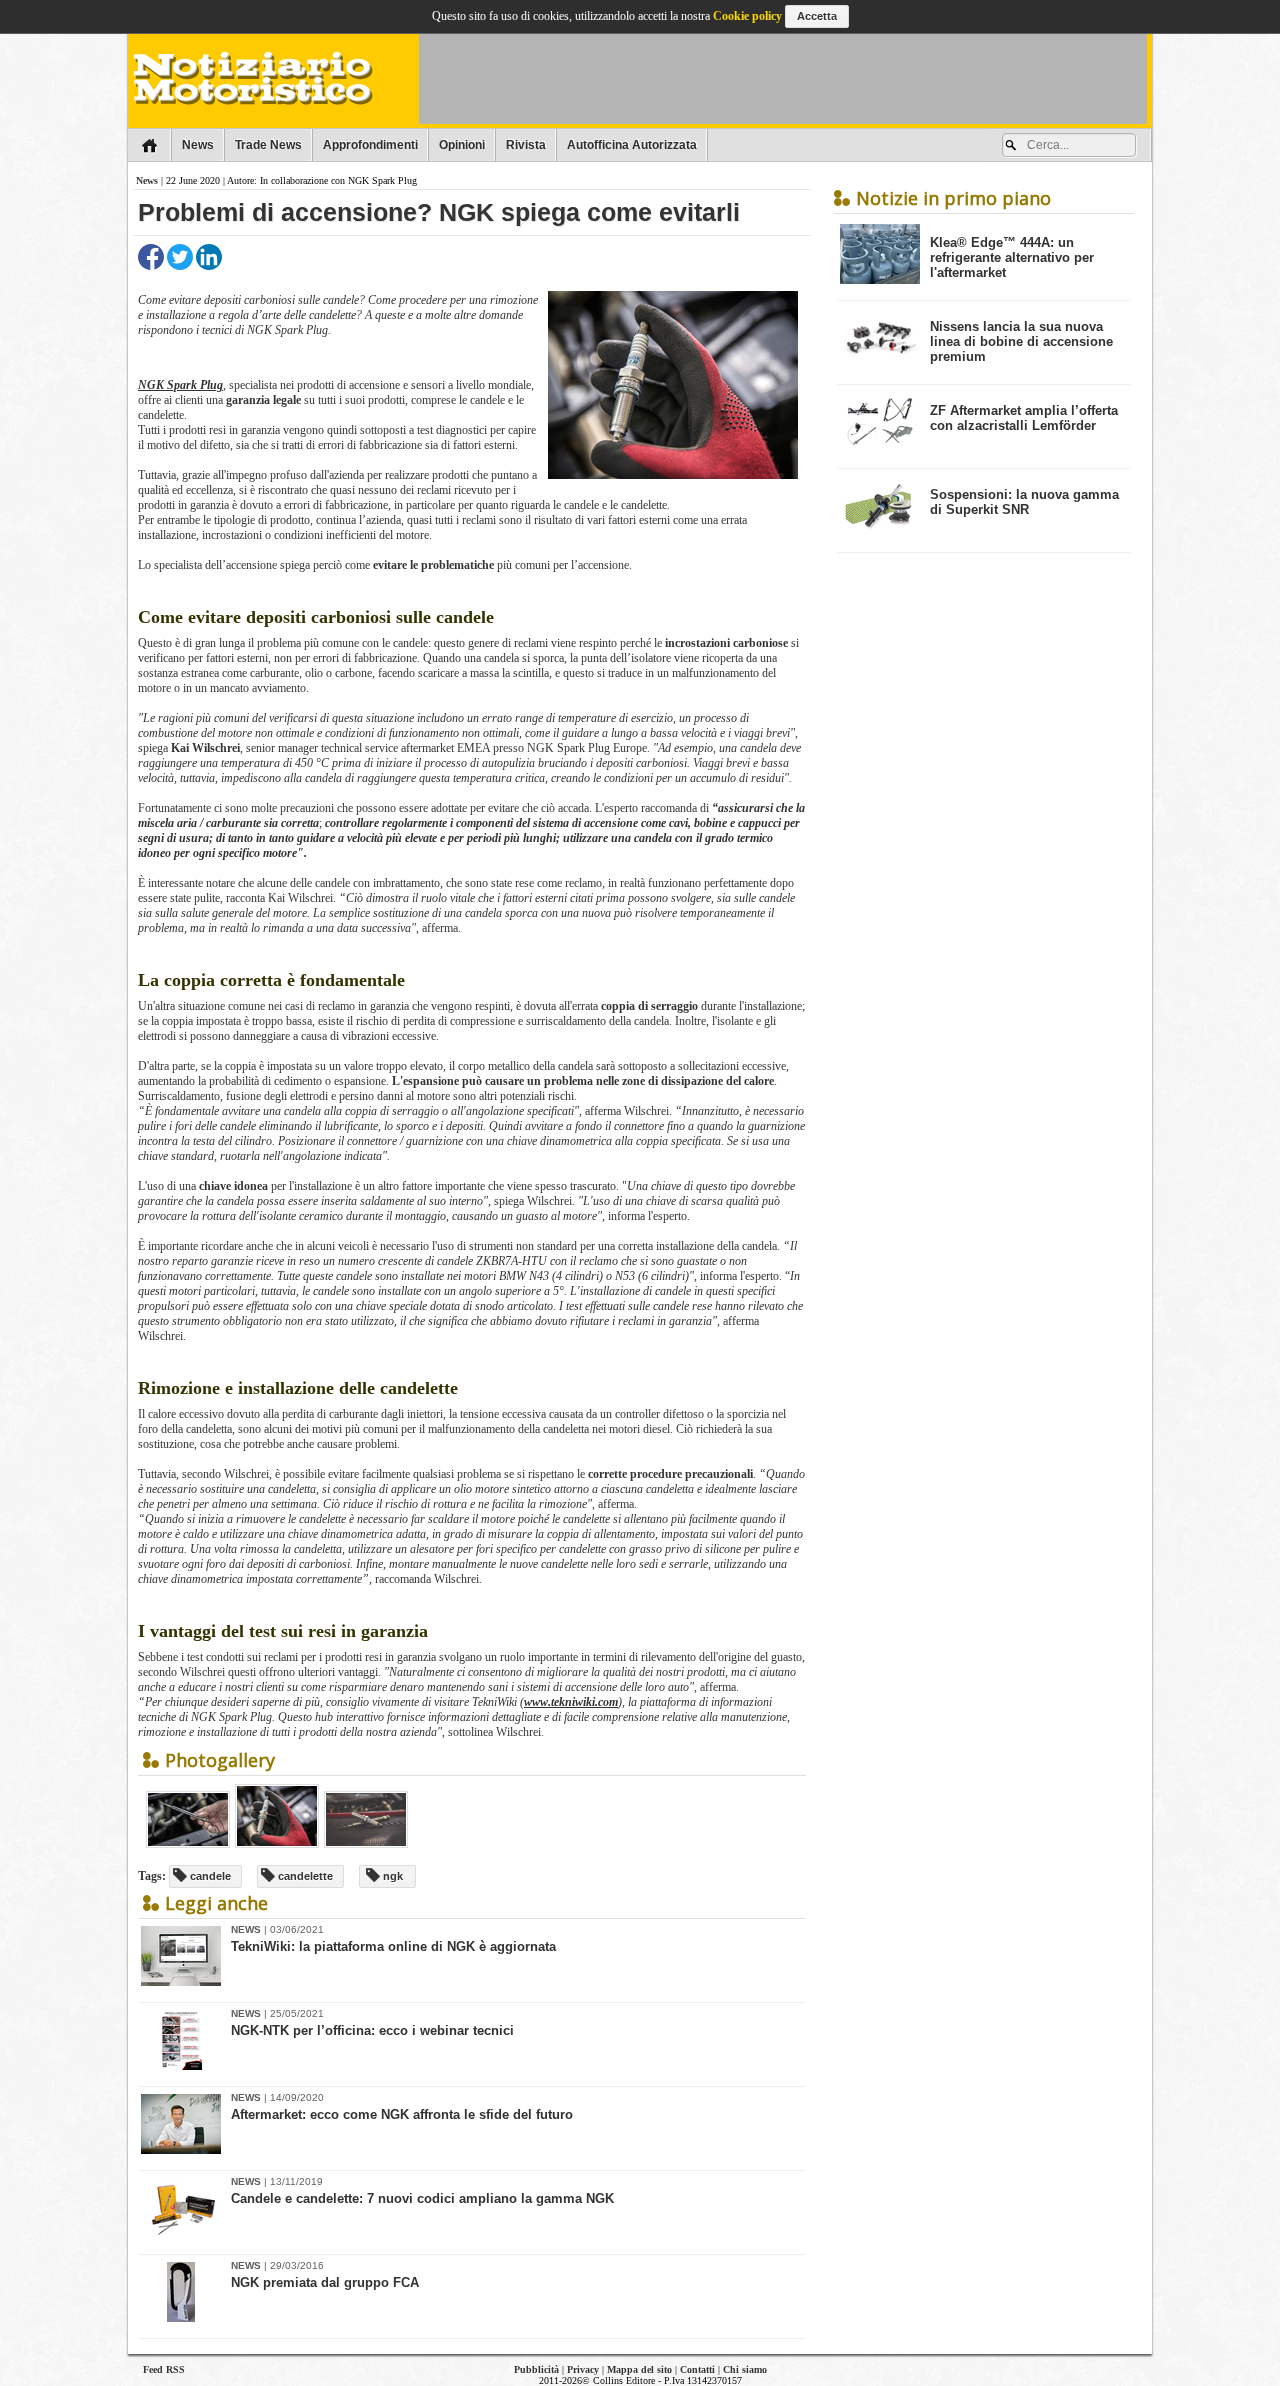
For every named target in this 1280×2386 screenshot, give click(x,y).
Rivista (526, 145)
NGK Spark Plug (180, 385)
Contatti (697, 2369)
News (198, 145)
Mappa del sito (639, 2369)
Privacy (583, 2369)
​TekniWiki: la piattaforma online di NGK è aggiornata (393, 1946)
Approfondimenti (370, 145)
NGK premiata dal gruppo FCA (325, 2282)
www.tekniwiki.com (571, 1702)
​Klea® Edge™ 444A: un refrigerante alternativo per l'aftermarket (1012, 257)
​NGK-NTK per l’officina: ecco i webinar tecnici (372, 2030)
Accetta (817, 16)
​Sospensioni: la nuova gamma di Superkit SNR (1024, 502)
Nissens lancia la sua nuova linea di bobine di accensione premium (1021, 341)
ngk (391, 1876)
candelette (304, 1876)
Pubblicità (536, 2369)
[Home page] (149, 145)
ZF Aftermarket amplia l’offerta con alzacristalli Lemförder (1024, 418)
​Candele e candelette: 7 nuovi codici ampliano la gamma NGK (422, 2198)
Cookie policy (747, 16)
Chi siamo (745, 2369)
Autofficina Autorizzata (632, 145)
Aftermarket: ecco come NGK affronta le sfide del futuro (402, 2114)
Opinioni (462, 145)
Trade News (268, 145)
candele (209, 1876)
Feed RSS (164, 2369)
